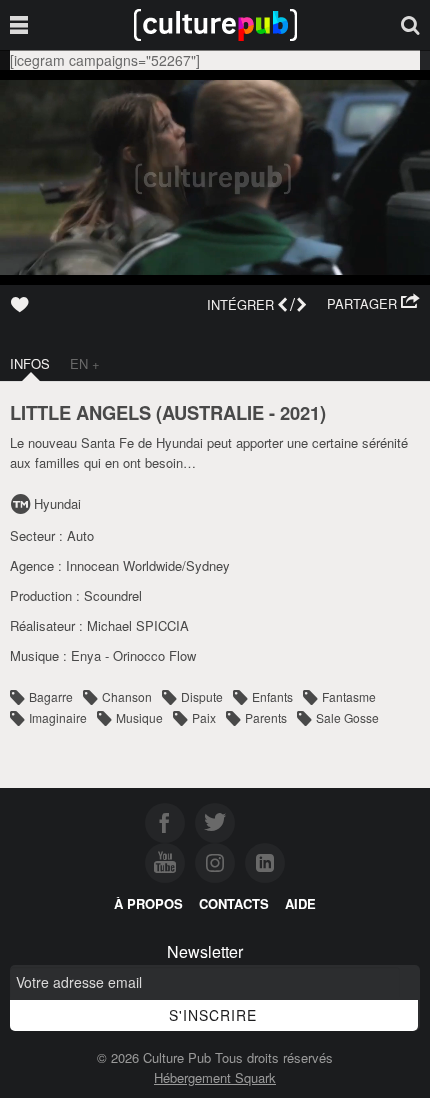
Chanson (127, 696)
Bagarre (51, 696)
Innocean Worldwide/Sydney (148, 565)
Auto (80, 535)
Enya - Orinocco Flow (133, 655)
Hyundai (57, 503)
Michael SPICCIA (138, 625)
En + (85, 363)
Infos (30, 363)
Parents (266, 717)
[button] (373, 304)
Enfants (272, 696)
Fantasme (349, 696)
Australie (213, 412)
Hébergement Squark (215, 1077)
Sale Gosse (347, 717)
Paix (204, 717)
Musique (139, 717)
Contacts (234, 903)
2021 (300, 412)
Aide (300, 903)
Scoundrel (113, 595)
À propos (148, 903)
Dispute (202, 696)
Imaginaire (58, 717)
